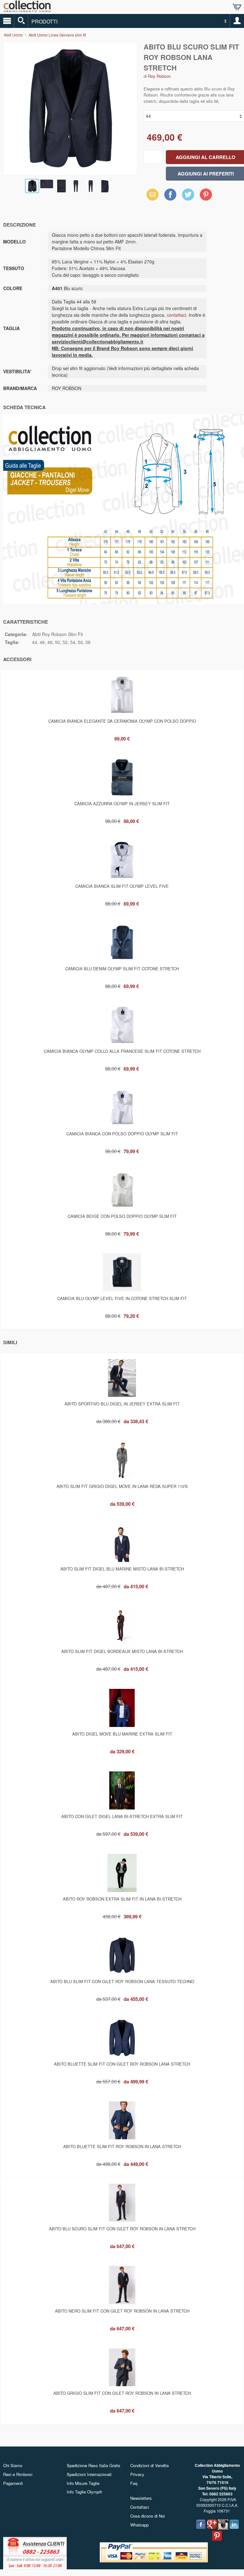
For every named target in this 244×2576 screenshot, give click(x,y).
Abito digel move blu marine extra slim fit (122, 1734)
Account (237, 21)
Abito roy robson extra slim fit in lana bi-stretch (122, 1899)
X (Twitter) (188, 196)
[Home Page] (27, 10)
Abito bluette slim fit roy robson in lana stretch (122, 2146)
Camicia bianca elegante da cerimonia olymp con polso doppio (122, 721)
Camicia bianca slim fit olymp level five (122, 886)
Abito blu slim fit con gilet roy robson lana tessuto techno (122, 1981)
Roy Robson (159, 76)
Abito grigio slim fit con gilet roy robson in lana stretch (122, 2393)
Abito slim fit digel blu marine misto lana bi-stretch (122, 1569)
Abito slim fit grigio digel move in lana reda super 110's (122, 1486)
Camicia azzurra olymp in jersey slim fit (122, 803)
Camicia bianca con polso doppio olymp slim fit (122, 1134)
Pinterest (206, 194)
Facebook (170, 194)
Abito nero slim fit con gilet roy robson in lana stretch (122, 2311)
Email (151, 194)
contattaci (176, 315)
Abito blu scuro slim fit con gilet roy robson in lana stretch (122, 2229)
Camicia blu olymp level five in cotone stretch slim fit (122, 1298)
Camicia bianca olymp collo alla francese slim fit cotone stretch (122, 1051)
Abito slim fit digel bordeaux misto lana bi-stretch (122, 1651)
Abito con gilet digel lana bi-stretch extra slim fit (122, 1816)
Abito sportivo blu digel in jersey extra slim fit (122, 1404)
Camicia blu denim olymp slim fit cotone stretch (122, 969)
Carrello (237, 7)
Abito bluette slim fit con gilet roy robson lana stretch (122, 2064)
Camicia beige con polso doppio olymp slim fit (122, 1216)
